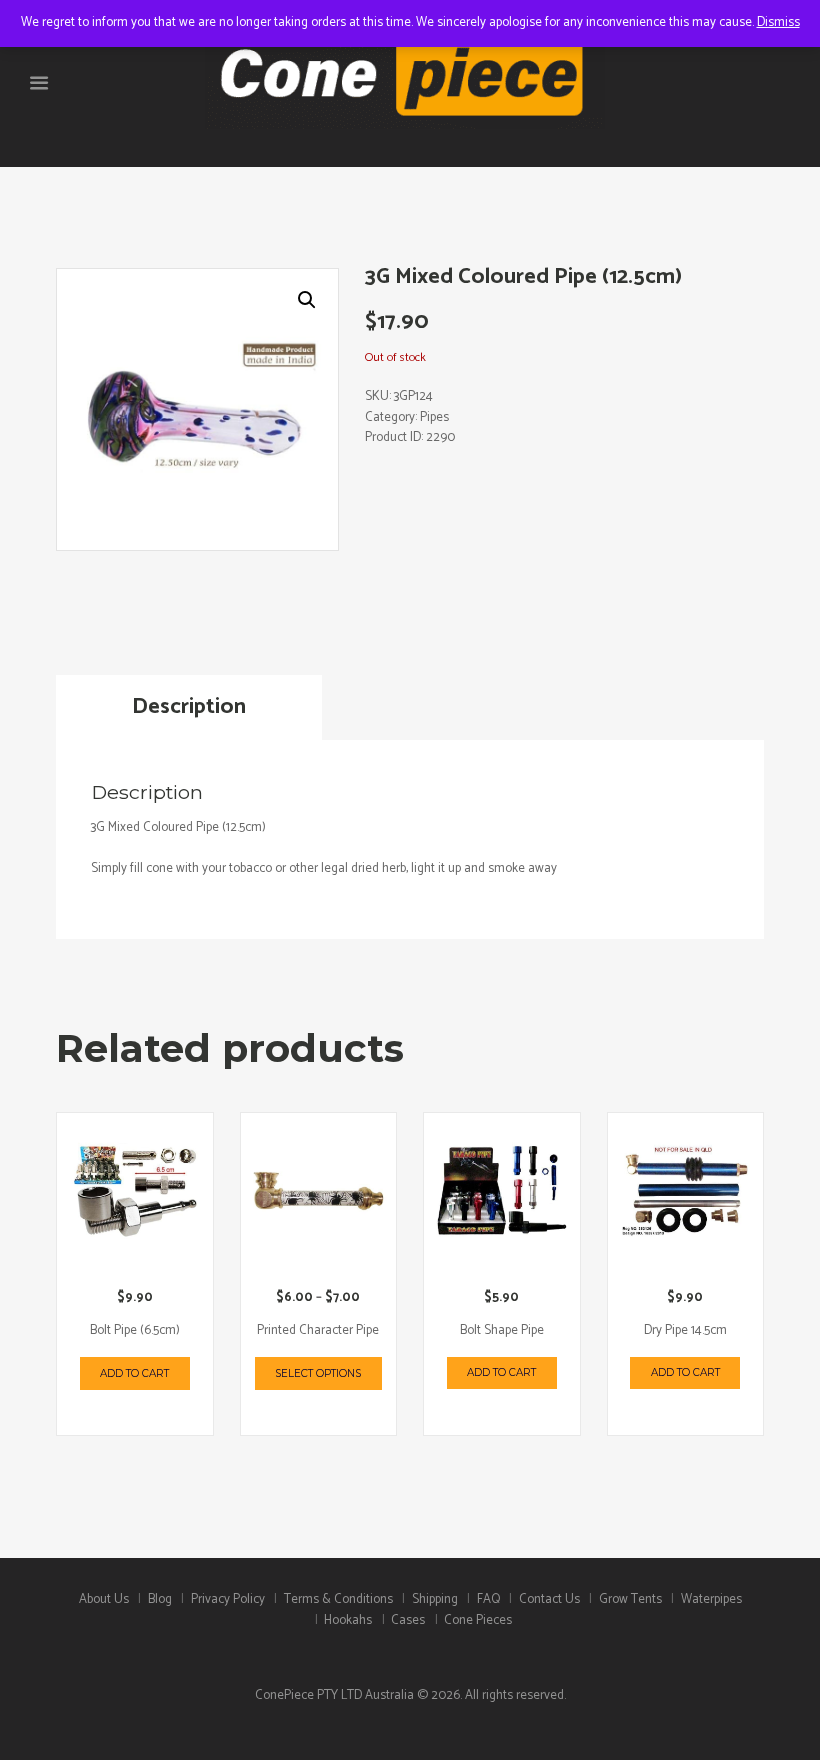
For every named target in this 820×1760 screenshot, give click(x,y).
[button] (307, 300)
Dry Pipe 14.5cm (685, 1330)
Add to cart (134, 1373)
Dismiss (778, 22)
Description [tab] (189, 706)
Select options (318, 1373)
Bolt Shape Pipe (502, 1330)
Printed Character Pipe (318, 1330)
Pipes (434, 417)
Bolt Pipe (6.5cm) (135, 1330)
